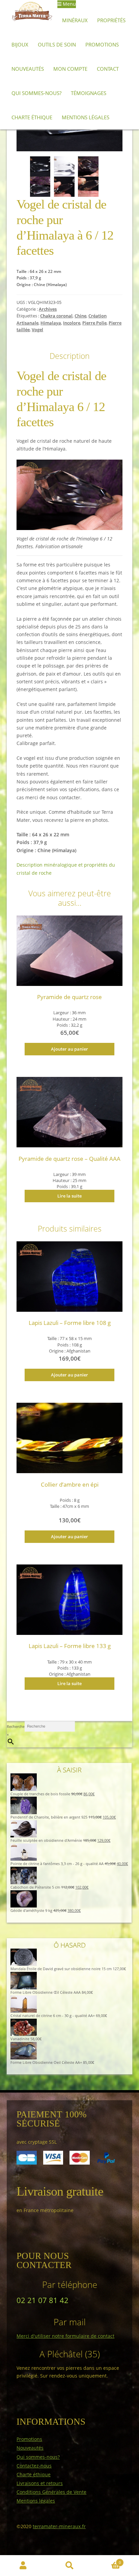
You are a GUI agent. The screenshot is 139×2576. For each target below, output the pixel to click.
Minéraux (75, 20)
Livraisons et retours (40, 2483)
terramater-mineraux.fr (59, 2526)
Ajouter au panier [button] (69, 1049)
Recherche (16, 1726)
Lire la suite (69, 1196)
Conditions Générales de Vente (51, 2492)
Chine (80, 316)
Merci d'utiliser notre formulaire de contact (65, 2336)
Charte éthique (32, 117)
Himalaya (51, 323)
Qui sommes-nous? (36, 93)
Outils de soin (57, 44)
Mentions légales (86, 117)
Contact (108, 69)
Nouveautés (28, 69)
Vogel (37, 330)
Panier (107, 2561)
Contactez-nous (34, 2466)
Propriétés (111, 20)
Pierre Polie (94, 323)
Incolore (72, 323)
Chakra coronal (56, 316)
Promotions (102, 44)
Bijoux (20, 44)
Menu (69, 4)
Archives (48, 309)
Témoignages (89, 93)
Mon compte (70, 69)
